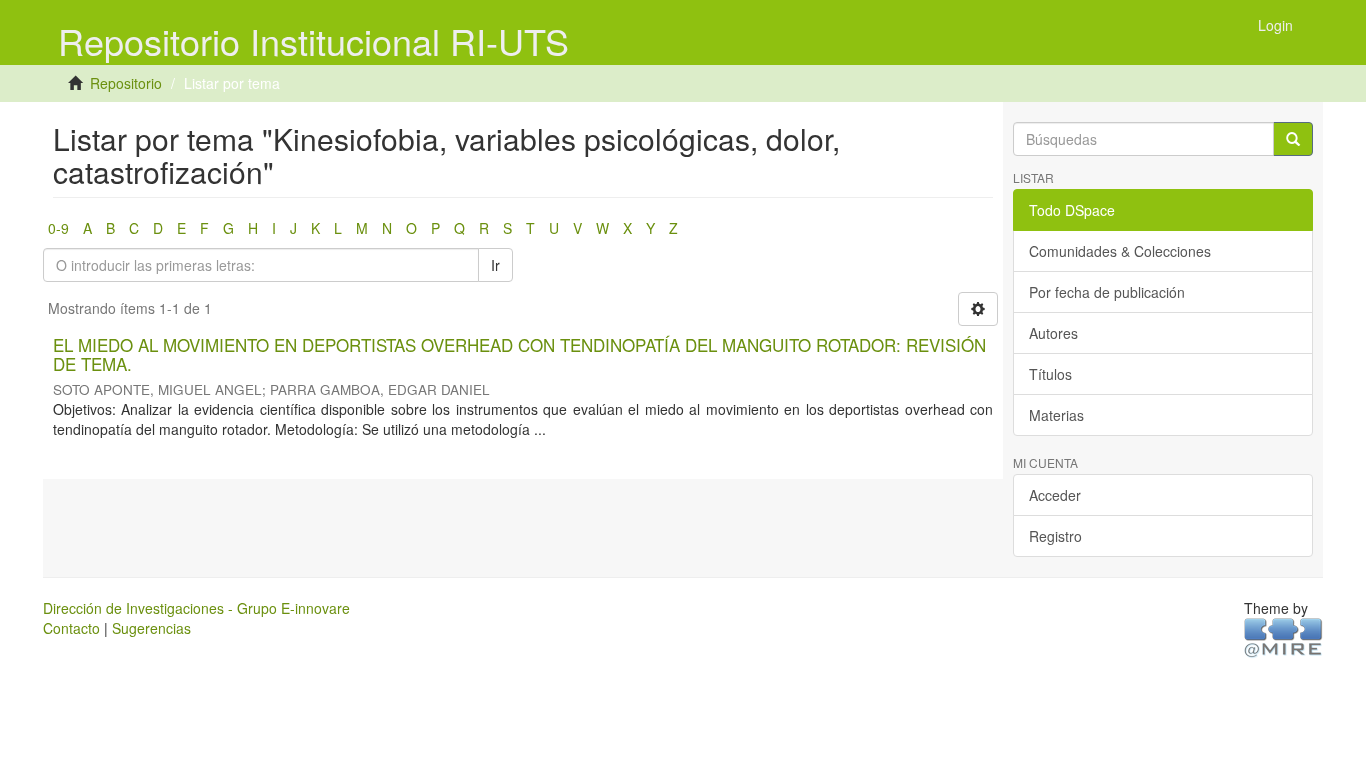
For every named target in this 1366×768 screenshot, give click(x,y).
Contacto (71, 628)
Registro (1055, 536)
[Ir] (1293, 139)
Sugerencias (151, 628)
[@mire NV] (1283, 637)
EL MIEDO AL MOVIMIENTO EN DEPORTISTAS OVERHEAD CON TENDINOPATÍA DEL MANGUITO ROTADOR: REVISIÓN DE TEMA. (519, 354)
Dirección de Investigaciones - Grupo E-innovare (196, 608)
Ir (495, 265)
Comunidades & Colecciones (1120, 251)
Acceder (1055, 495)
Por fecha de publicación (1107, 292)
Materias (1056, 415)
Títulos (1050, 374)
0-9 (58, 228)
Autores (1053, 333)
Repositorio (126, 83)
